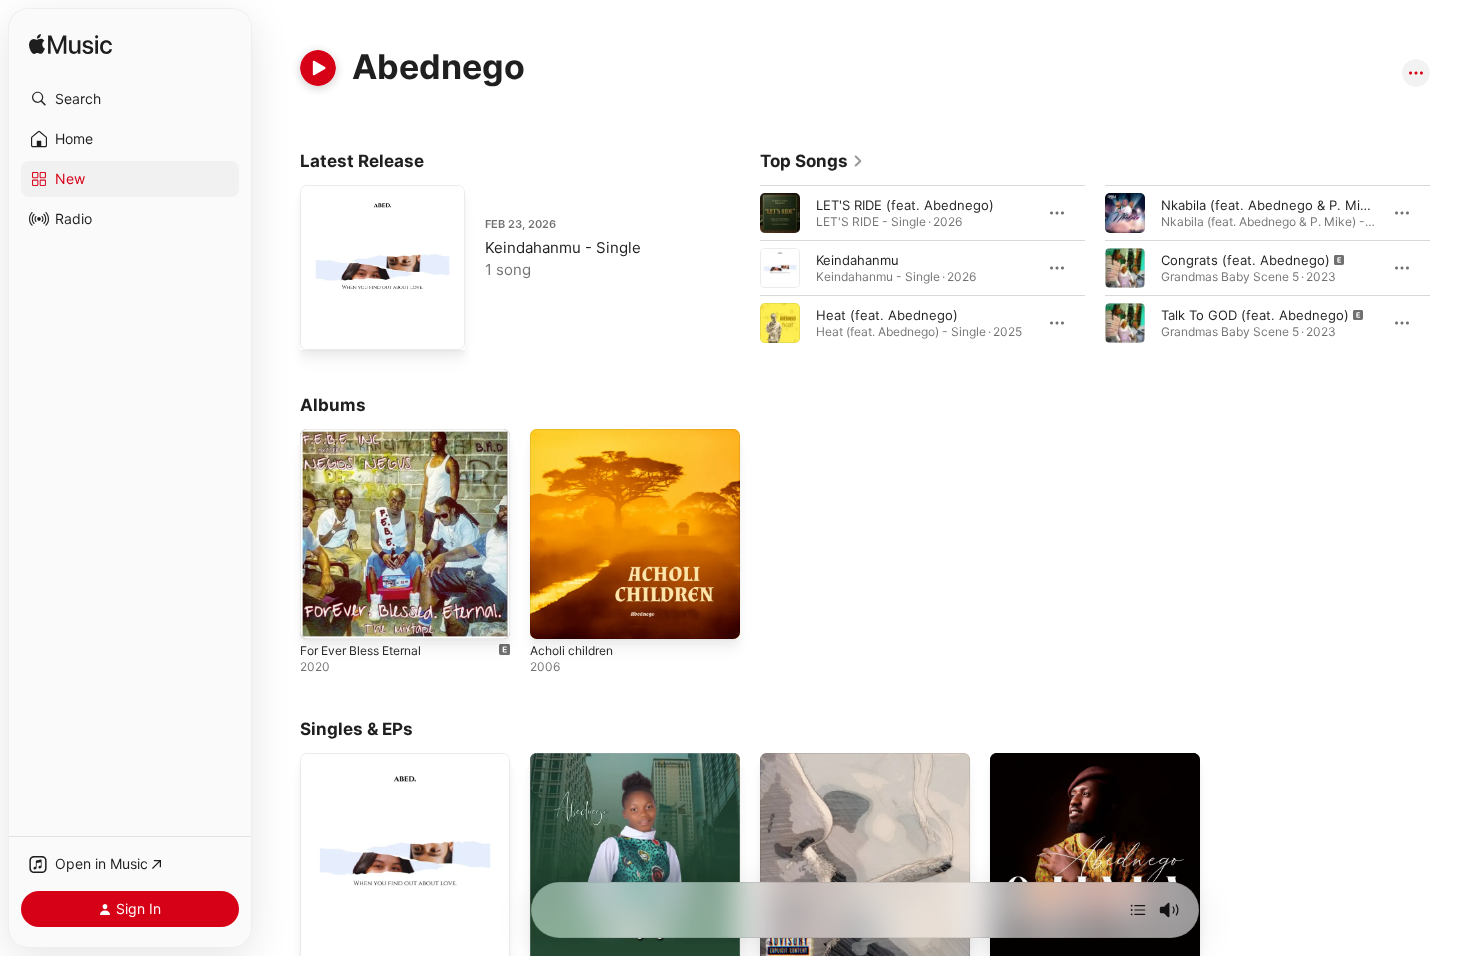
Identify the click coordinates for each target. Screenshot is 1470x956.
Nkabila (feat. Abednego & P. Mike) (1270, 205)
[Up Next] (1138, 910)
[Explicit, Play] (1125, 268)
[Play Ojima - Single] (1015, 938)
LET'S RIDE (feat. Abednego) (905, 205)
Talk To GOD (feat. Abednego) (1255, 315)
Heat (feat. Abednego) (887, 315)
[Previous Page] (740, 268)
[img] (70, 45)
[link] (812, 161)
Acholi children (576, 437)
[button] (130, 99)
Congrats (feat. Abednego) (1245, 260)
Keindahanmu (857, 260)
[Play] (318, 68)
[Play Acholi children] (555, 614)
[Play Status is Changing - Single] (555, 938)
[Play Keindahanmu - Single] (325, 325)
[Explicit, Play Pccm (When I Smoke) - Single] (785, 938)
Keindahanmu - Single (563, 247)
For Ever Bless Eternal (368, 437)
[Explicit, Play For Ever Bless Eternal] (325, 614)
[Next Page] (1450, 268)
